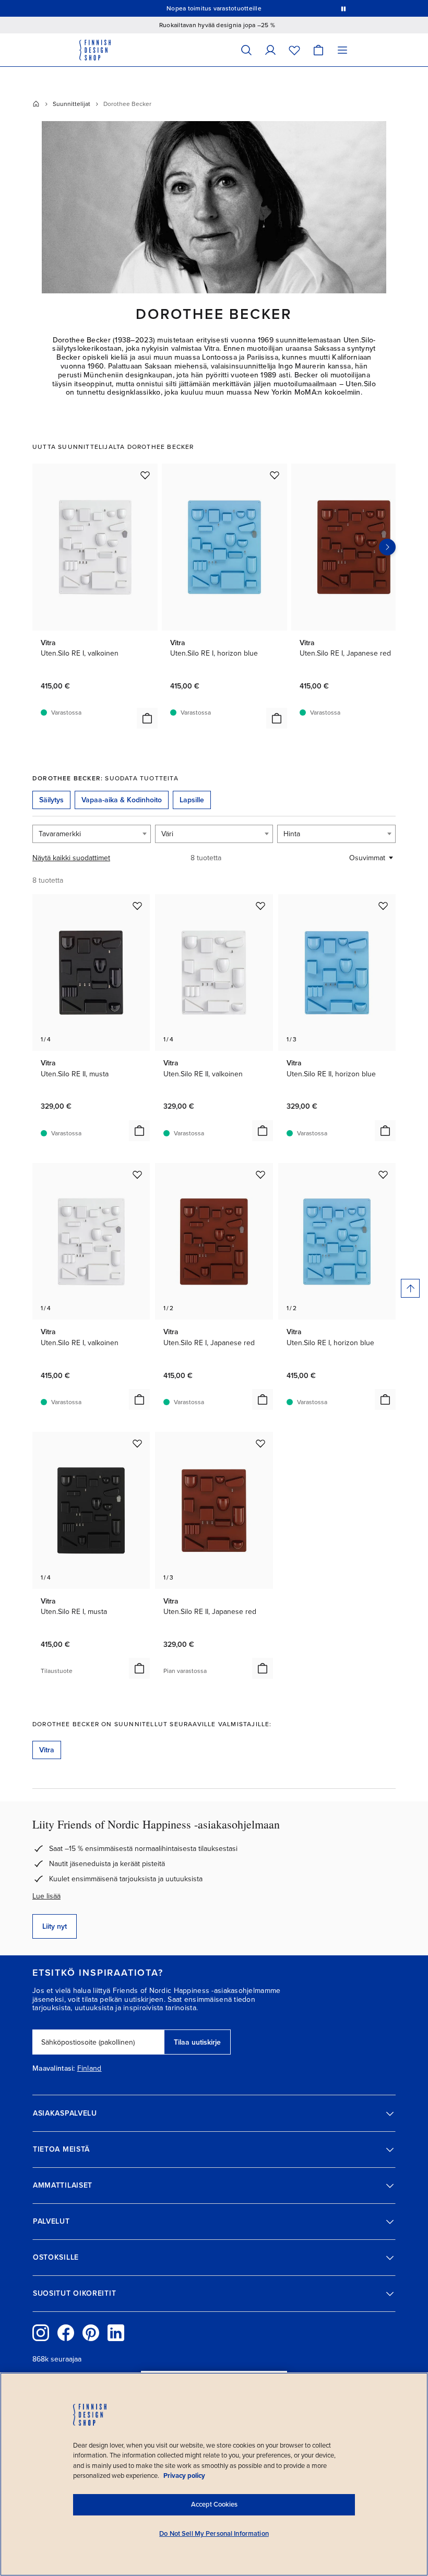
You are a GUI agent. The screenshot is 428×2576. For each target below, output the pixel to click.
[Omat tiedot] (270, 50)
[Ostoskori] (318, 50)
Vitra (47, 1750)
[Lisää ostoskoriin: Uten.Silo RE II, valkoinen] (263, 1131)
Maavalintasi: (54, 2069)
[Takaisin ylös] (410, 1288)
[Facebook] (66, 2333)
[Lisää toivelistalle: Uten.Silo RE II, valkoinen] (260, 906)
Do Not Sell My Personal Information (214, 2534)
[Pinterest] (91, 2333)
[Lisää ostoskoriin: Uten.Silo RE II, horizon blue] (385, 1131)
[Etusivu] (36, 104)
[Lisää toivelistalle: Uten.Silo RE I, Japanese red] (260, 1174)
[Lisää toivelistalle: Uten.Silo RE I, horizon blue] (275, 475)
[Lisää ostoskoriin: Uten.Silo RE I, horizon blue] (277, 718)
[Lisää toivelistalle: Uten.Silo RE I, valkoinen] (145, 475)
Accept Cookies (214, 2504)
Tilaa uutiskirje (197, 2042)
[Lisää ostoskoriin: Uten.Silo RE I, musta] (139, 1668)
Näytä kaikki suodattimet (71, 858)
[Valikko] (342, 50)
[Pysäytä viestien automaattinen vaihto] (343, 8)
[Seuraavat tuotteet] (387, 547)
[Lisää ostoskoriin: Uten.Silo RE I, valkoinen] (147, 718)
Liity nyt (55, 1926)
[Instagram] (41, 2333)
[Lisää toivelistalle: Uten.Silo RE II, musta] (137, 906)
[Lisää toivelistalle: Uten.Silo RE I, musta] (137, 1443)
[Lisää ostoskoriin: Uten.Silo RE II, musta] (139, 1131)
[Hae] (246, 50)
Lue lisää (46, 1896)
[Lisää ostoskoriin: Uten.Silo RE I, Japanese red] (263, 1399)
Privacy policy (184, 2476)
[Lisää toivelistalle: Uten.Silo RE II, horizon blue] (383, 906)
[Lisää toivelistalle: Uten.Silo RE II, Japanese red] (260, 1443)
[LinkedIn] (116, 2333)
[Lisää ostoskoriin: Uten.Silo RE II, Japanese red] (263, 1668)
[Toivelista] (294, 50)
